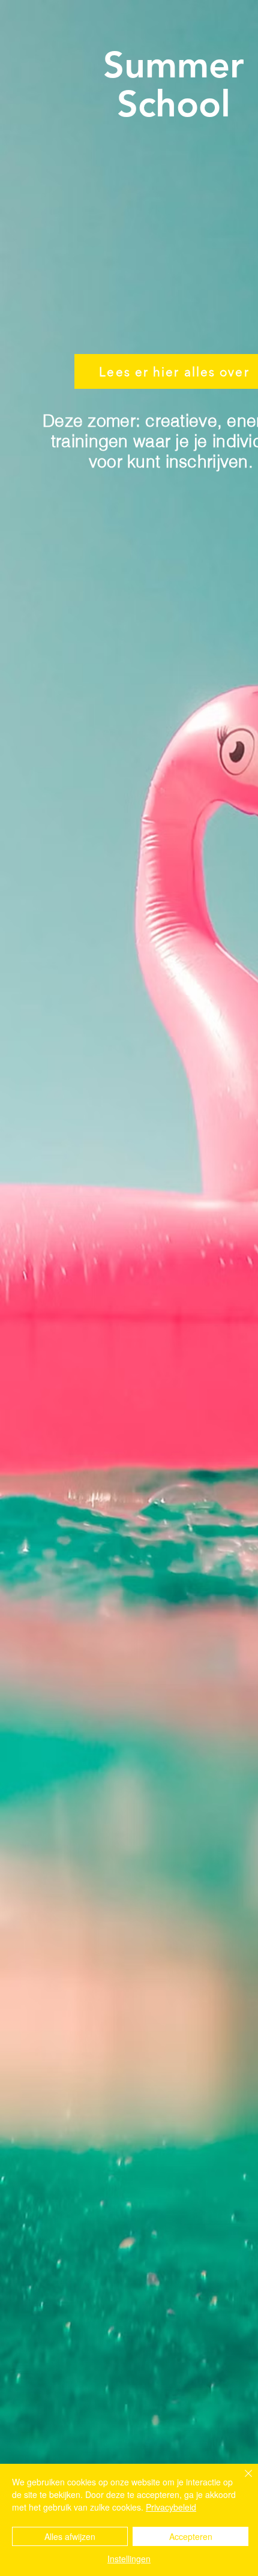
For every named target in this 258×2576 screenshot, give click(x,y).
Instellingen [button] (129, 2559)
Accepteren (191, 2536)
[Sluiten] (241, 2481)
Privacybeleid (171, 2507)
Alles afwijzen (70, 2536)
